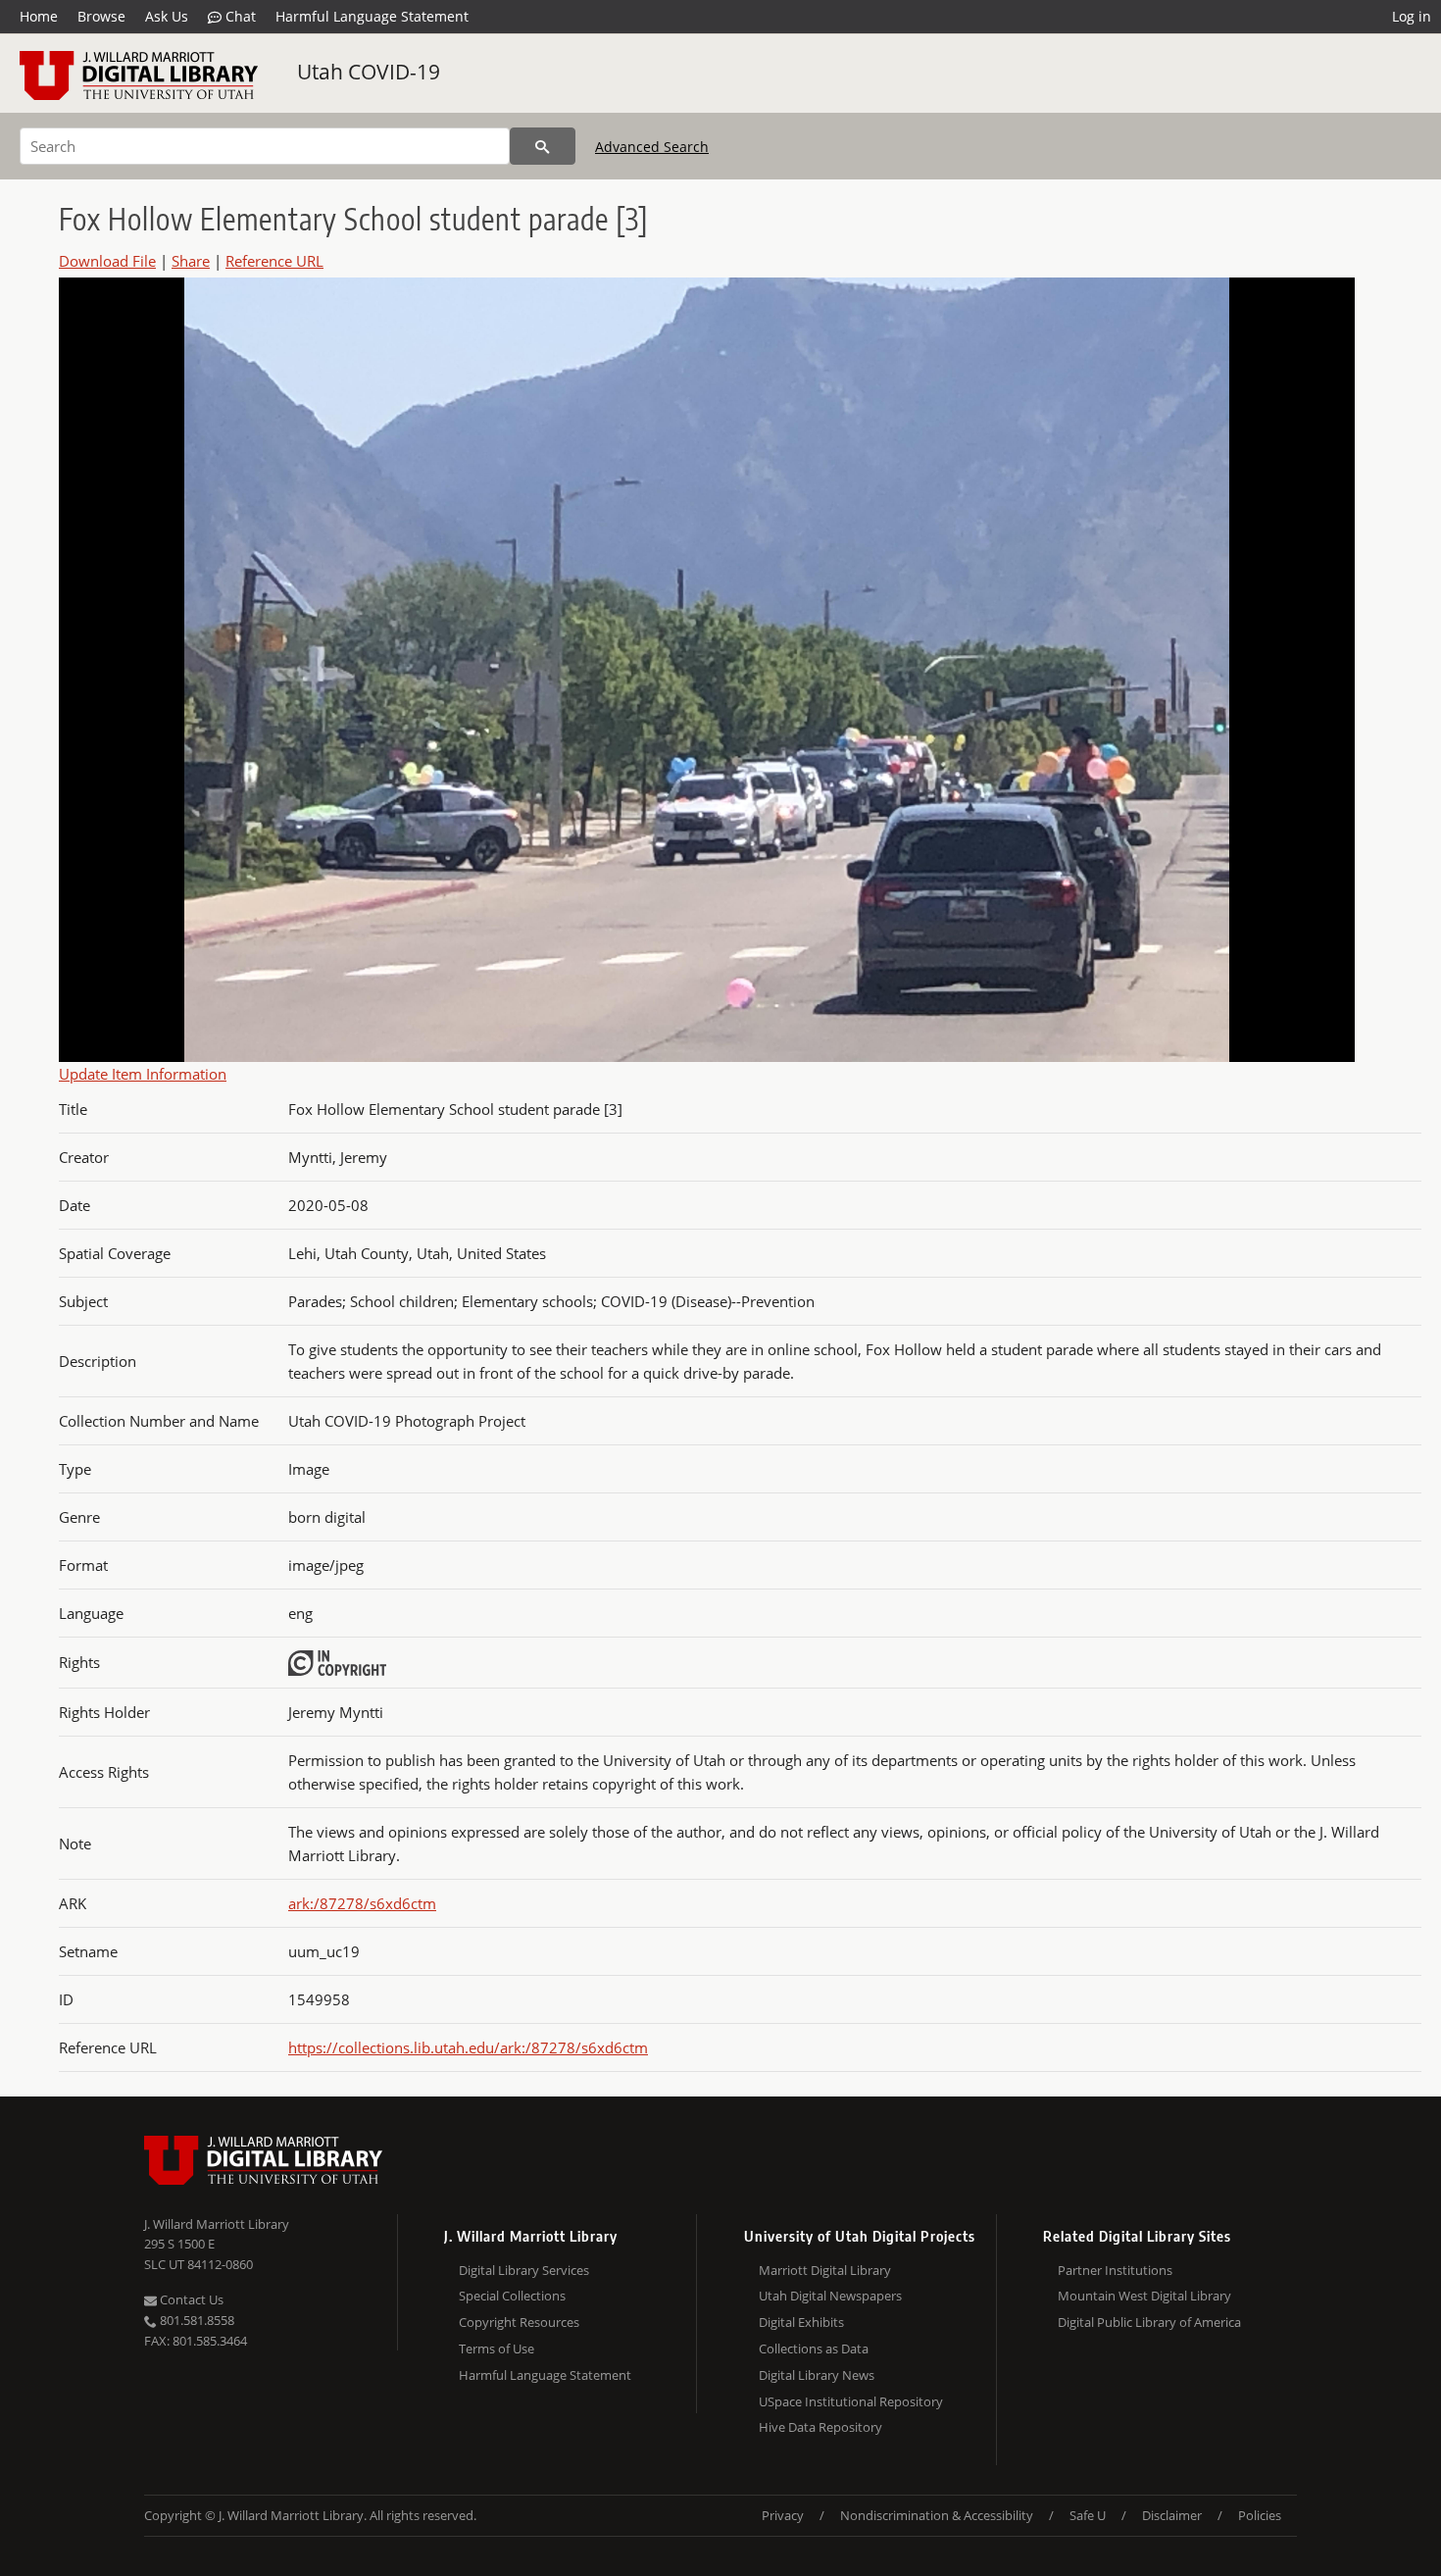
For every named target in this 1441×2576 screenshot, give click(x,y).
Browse (101, 16)
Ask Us (167, 16)
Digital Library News (817, 2375)
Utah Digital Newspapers (830, 2296)
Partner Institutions (1115, 2270)
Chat (239, 16)
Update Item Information (143, 1074)
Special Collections (512, 2296)
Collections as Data (814, 2349)
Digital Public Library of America (1149, 2322)
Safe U (1088, 2515)
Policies (1260, 2515)
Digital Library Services (524, 2270)
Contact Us (190, 2299)
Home (39, 16)
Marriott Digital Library (825, 2270)
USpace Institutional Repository (851, 2401)
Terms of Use (497, 2349)
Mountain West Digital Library (1144, 2296)
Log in (1412, 16)
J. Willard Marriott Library (217, 2224)
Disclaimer (1172, 2515)
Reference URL (274, 261)
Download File (107, 261)
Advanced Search (652, 147)
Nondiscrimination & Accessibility (937, 2515)
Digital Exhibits (801, 2322)
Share (191, 261)
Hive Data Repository (820, 2427)
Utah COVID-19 (369, 72)
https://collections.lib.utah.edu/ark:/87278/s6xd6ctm (468, 2047)
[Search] (543, 146)
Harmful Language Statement (372, 16)
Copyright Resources (519, 2322)
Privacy (783, 2515)
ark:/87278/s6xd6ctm (362, 1903)
